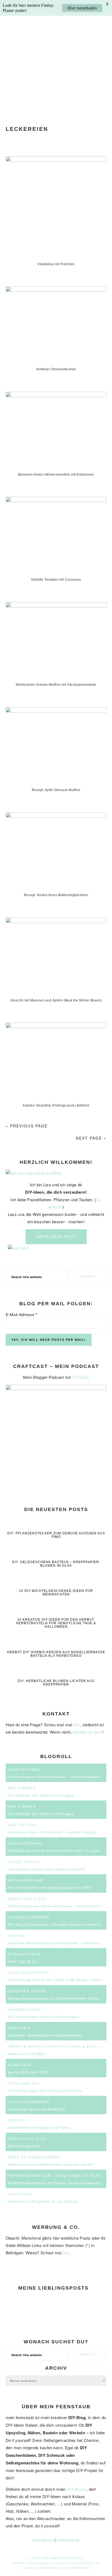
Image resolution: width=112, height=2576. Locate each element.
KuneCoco (19, 2065)
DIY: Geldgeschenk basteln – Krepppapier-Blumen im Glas (56, 1564)
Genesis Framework (43, 2568)
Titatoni (17, 1935)
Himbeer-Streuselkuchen (56, 369)
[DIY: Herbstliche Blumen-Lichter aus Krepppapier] (56, 1673)
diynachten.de (25, 1954)
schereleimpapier (29, 1917)
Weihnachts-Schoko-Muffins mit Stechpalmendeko (56, 685)
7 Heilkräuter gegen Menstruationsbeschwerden (45, 2090)
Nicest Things (24, 1862)
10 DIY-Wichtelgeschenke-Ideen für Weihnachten (56, 1593)
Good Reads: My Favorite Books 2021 (37, 2109)
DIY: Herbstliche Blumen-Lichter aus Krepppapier (56, 1683)
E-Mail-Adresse (22, 1314)
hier (77, 1725)
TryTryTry (80, 1377)
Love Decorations (28, 1972)
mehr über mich (56, 1237)
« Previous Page (27, 1126)
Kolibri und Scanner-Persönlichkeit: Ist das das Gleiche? (51, 2164)
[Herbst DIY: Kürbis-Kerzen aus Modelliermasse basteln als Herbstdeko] (56, 1644)
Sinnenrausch (24, 2009)
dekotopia (19, 2028)
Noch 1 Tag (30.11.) (23, 1961)
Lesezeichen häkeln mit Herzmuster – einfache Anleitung (52, 1832)
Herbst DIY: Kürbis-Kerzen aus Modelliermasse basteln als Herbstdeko (56, 1654)
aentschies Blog (27, 2139)
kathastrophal (25, 1843)
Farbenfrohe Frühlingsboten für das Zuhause (42, 2201)
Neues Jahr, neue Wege (26, 2054)
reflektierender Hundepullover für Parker (39, 2127)
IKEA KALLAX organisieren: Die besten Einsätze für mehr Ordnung (59, 1924)
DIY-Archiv (77, 2489)
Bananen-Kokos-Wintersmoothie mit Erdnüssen (56, 475)
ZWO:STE (17, 2120)
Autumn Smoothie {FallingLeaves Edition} (56, 1105)
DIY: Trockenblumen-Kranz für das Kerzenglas (43, 2017)
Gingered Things (27, 1991)
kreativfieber (24, 1769)
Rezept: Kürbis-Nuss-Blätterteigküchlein (56, 895)
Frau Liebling (23, 2083)
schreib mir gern (88, 1732)
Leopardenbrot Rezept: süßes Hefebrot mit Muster (46, 1869)
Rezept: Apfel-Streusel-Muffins (56, 790)
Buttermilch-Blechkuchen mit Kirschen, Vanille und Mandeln (54, 2183)
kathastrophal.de (81, 2563)
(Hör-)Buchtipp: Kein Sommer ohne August (41, 1795)
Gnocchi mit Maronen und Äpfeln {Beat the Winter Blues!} (56, 1000)
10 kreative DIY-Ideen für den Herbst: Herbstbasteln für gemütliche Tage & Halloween (56, 1623)
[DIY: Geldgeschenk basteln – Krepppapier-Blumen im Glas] (56, 1554)
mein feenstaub (56, 58)
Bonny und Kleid (27, 1899)
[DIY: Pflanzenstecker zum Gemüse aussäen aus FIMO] (56, 1526)
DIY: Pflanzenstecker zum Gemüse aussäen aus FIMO (56, 1535)
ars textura (22, 1825)
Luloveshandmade (29, 2102)
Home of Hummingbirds (34, 2157)
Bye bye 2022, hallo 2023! (28, 2072)
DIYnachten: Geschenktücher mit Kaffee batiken (45, 2035)
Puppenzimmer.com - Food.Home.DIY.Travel (57, 2175)
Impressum (43, 2540)
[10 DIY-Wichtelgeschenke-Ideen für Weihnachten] (56, 1583)
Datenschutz (68, 2540)
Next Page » (91, 1138)
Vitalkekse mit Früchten (56, 264)
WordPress (78, 2568)
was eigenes (22, 1788)
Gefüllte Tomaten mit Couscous (56, 580)
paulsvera (20, 2194)
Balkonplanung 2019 (24, 2146)
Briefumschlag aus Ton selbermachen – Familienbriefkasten (54, 1777)
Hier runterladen (82, 8)
